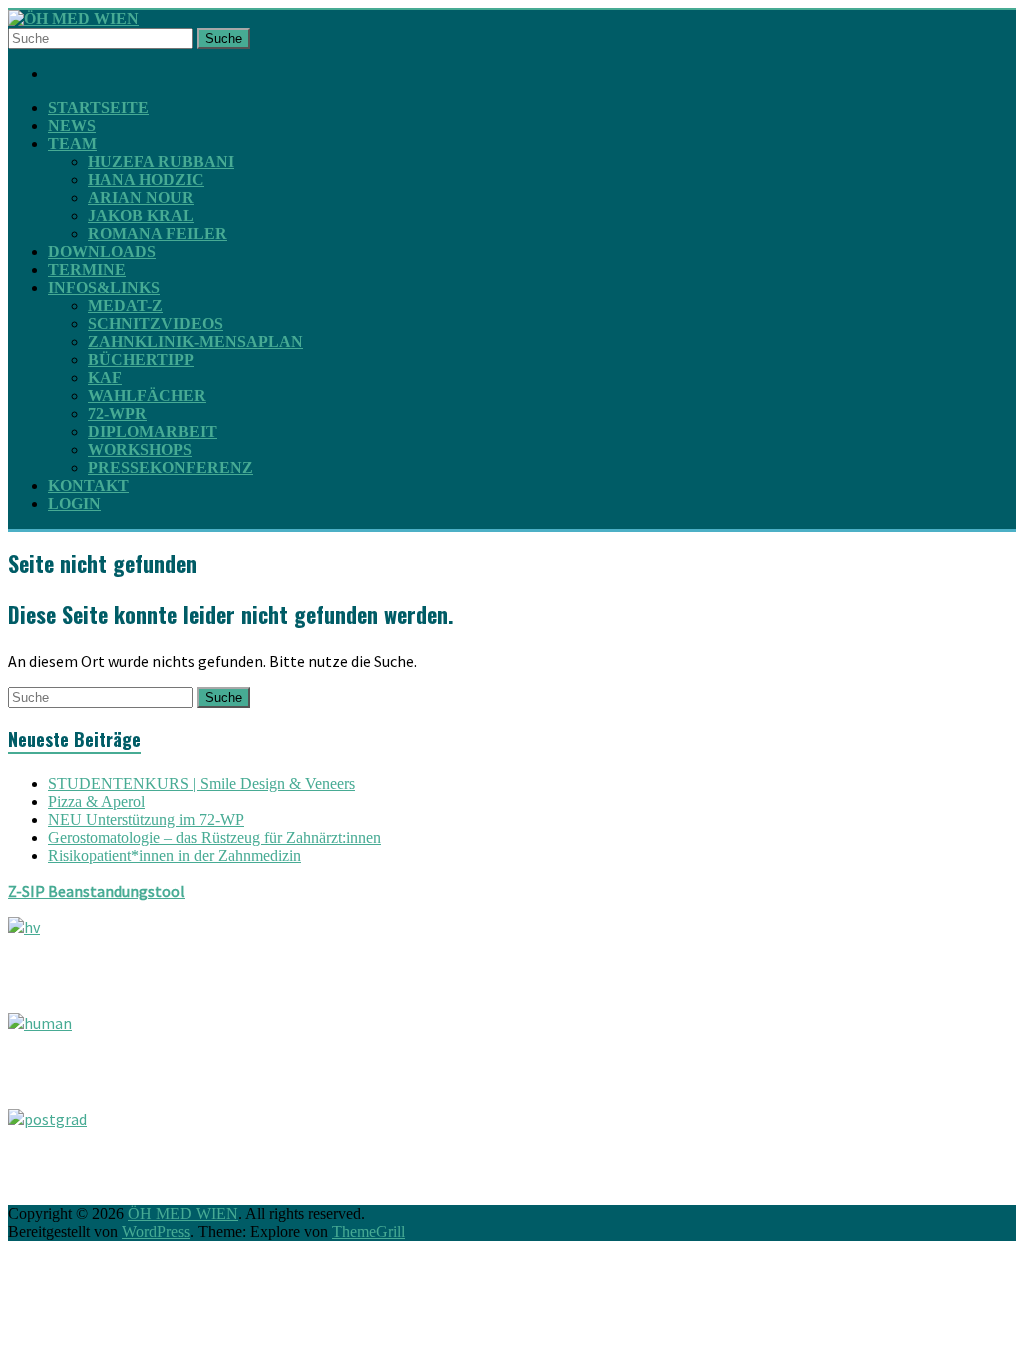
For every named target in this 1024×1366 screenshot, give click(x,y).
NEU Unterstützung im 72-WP (146, 819)
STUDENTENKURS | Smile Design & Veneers (201, 783)
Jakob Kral (141, 215)
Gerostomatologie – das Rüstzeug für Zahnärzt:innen (214, 837)
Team (72, 143)
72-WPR (117, 413)
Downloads (102, 251)
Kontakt (88, 485)
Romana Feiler (157, 233)
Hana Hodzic (146, 179)
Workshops (140, 449)
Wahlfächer (147, 395)
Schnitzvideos (155, 323)
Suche (223, 38)
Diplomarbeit (152, 431)
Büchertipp (141, 359)
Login (74, 503)
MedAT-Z (125, 305)
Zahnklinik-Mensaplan (195, 341)
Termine (87, 269)
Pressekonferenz (170, 467)
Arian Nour (141, 197)
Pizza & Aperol (96, 801)
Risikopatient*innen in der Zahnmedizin (174, 855)
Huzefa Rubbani (161, 161)
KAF (105, 377)
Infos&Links (104, 287)
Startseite (98, 107)
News (72, 125)
